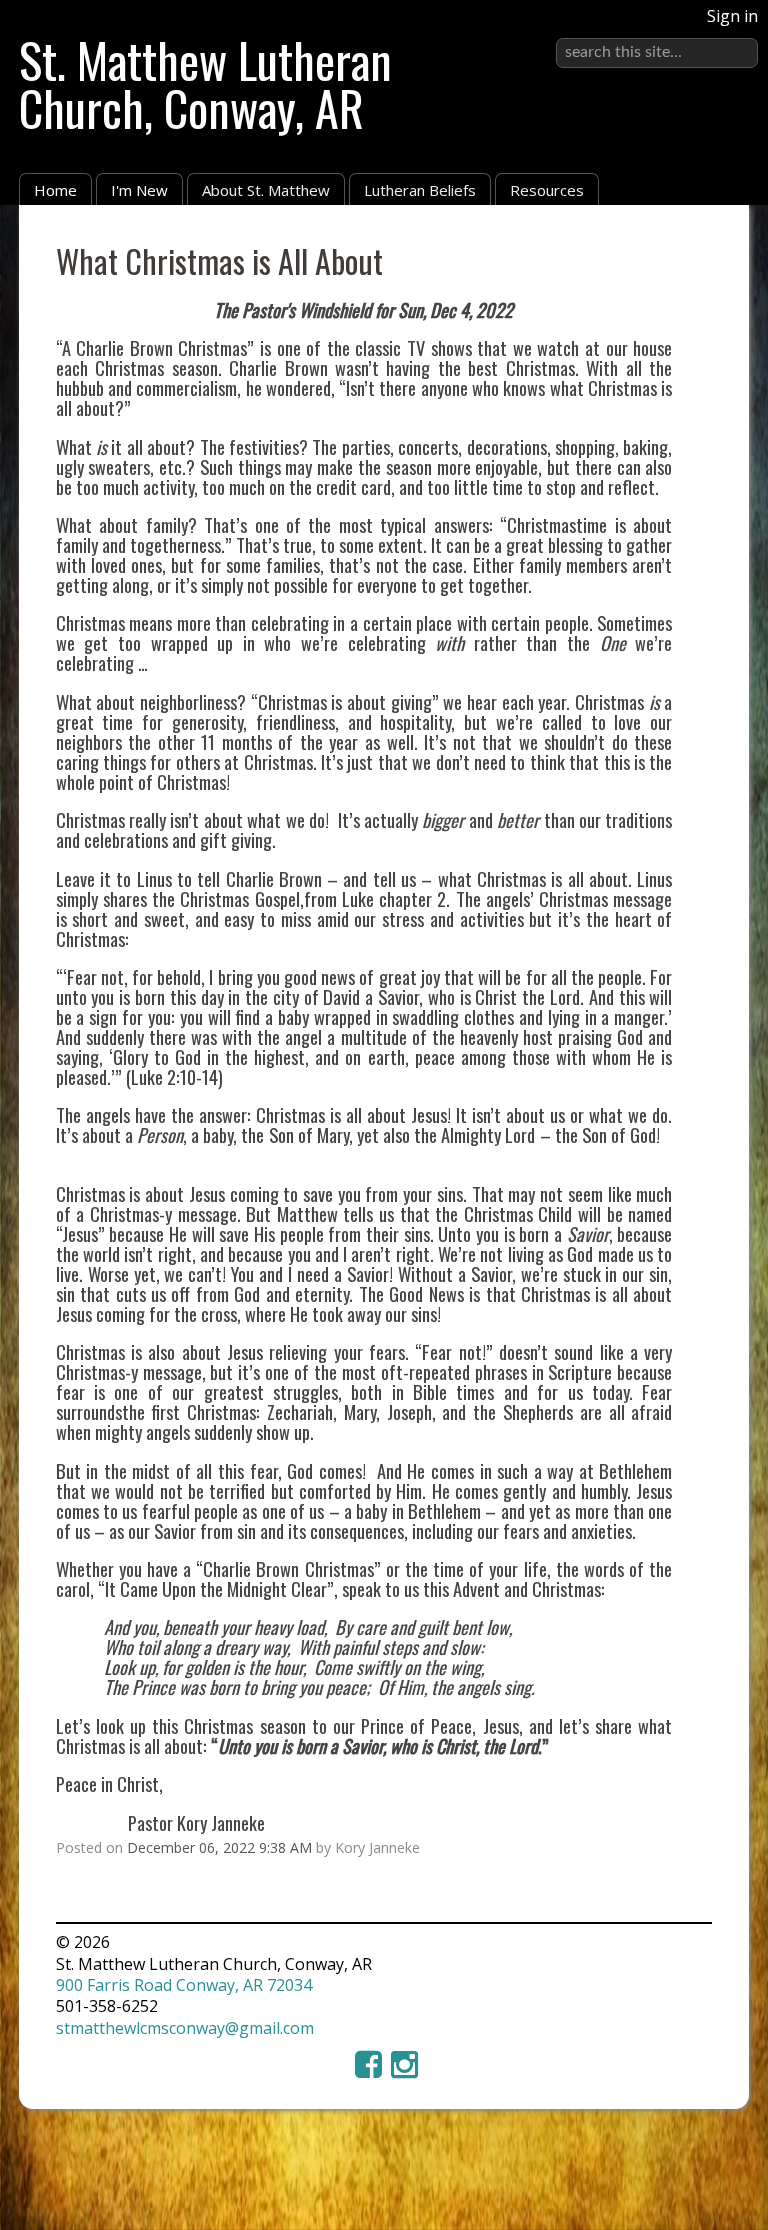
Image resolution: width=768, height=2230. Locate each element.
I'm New (139, 190)
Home (55, 190)
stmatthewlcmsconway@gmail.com (185, 2028)
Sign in (732, 16)
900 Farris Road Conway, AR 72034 (184, 1985)
